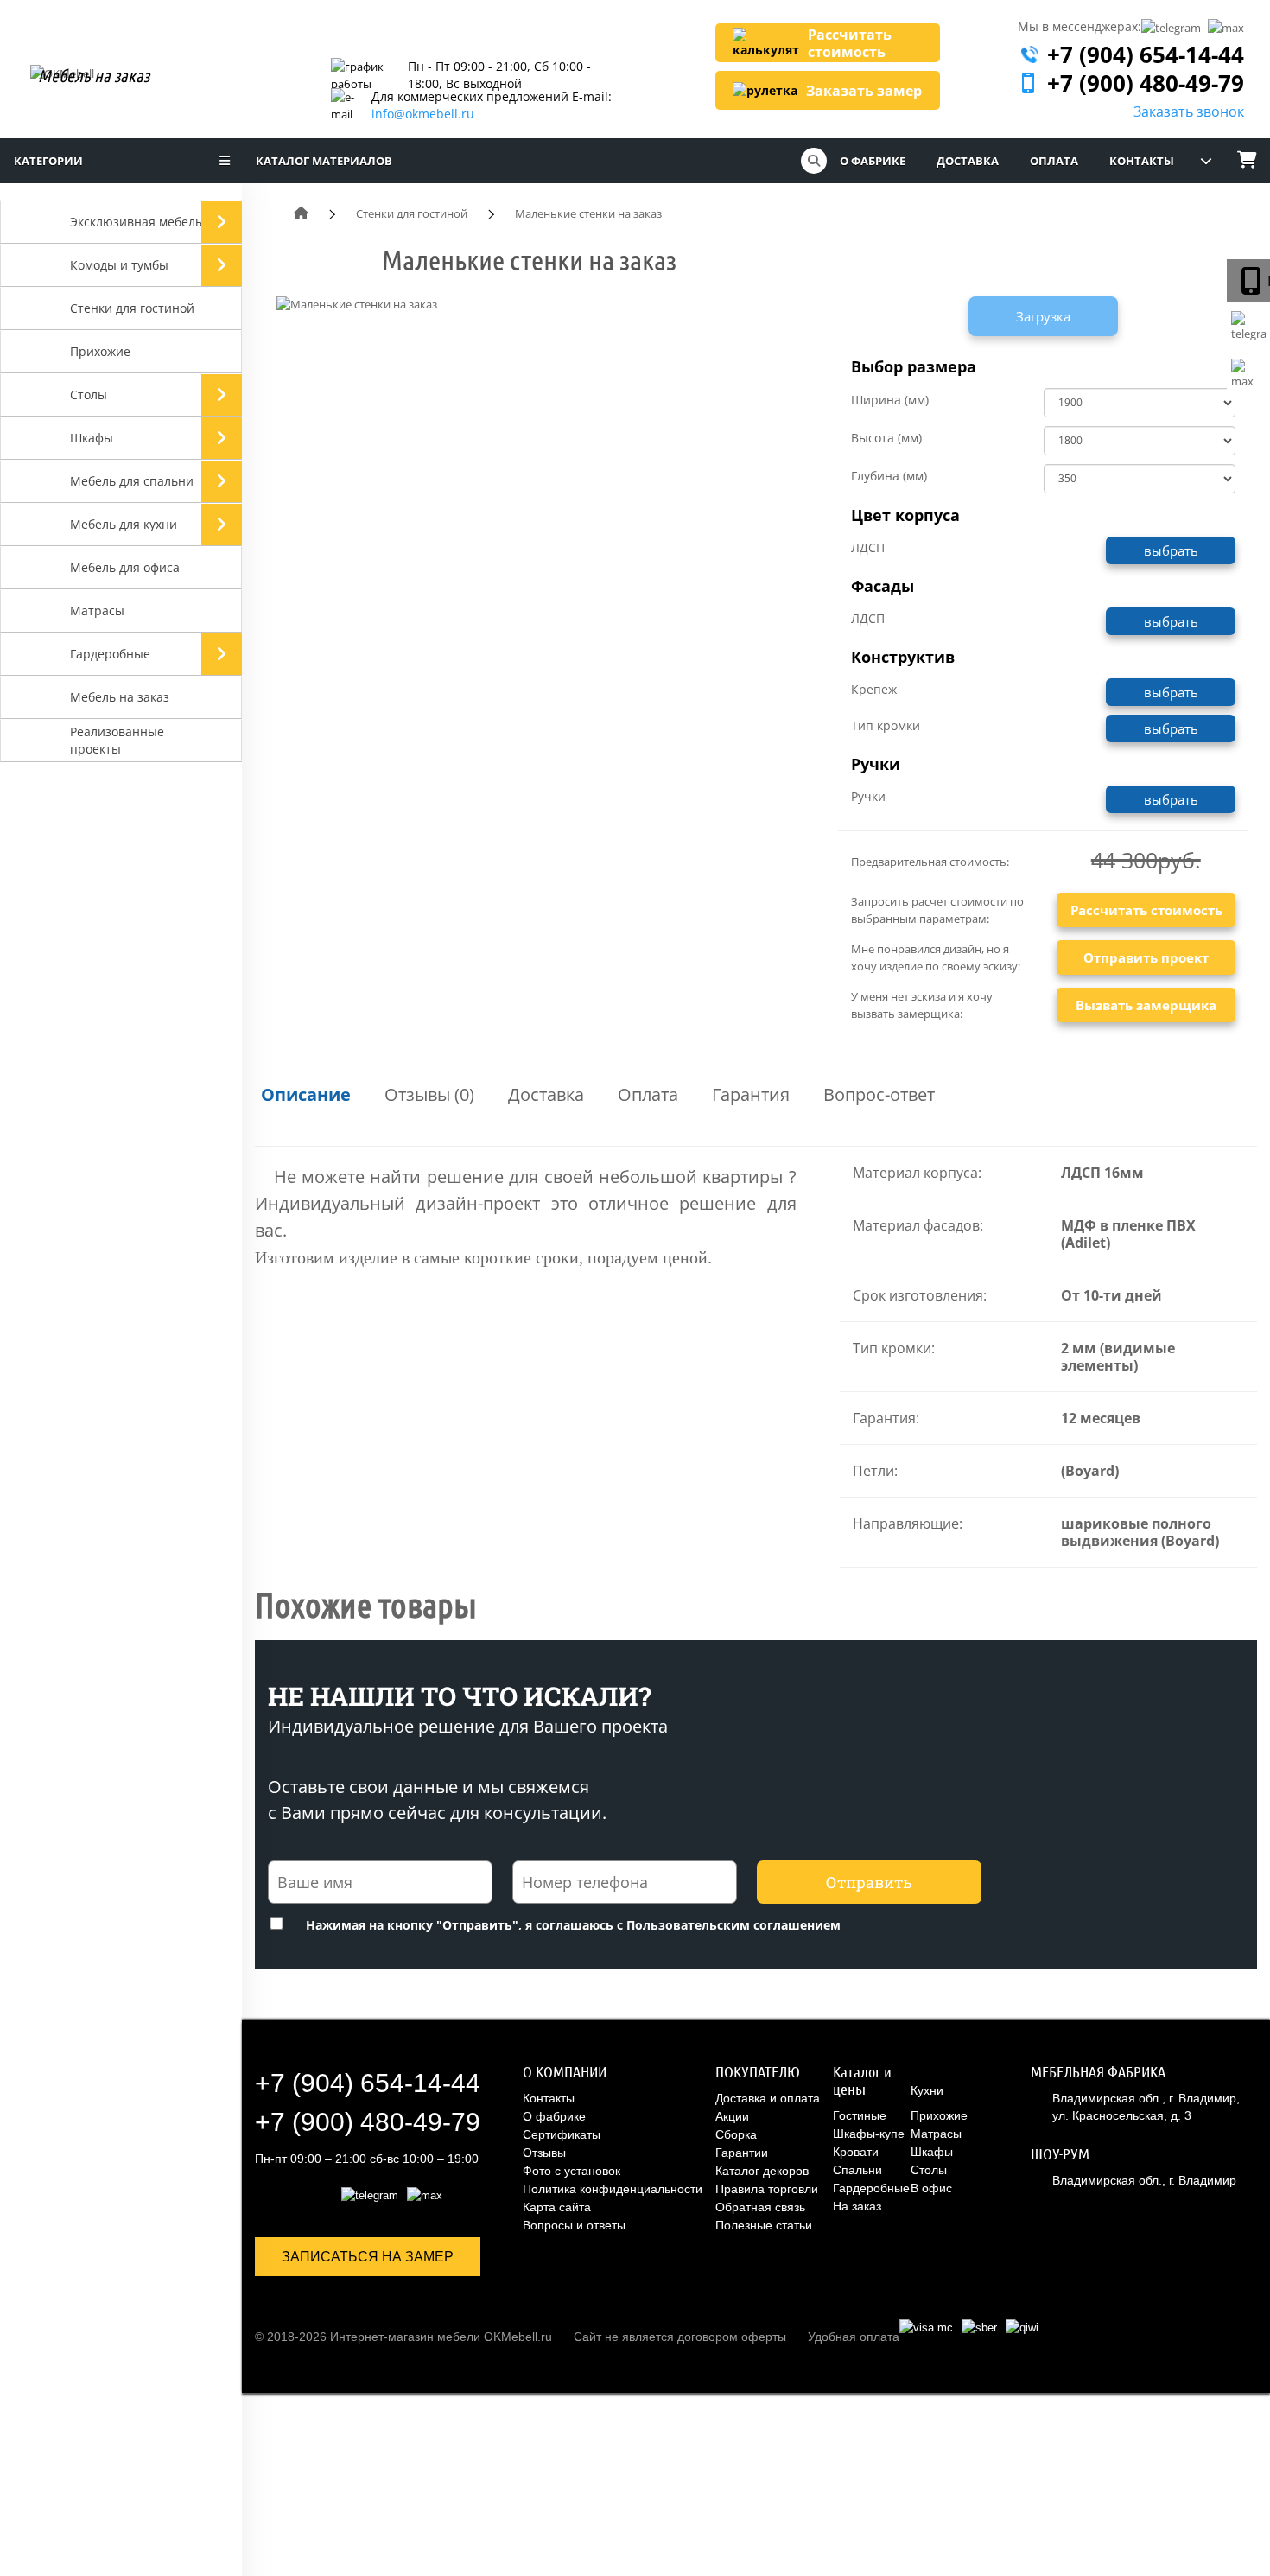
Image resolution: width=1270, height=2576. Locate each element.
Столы (929, 2170)
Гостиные (860, 2115)
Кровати (856, 2152)
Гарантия (751, 1094)
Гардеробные (871, 2188)
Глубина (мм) (889, 476)
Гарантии (742, 2153)
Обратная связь (760, 2207)
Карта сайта (557, 2207)
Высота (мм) (886, 438)
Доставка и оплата (768, 2098)
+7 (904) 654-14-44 (1146, 54)
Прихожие (939, 2115)
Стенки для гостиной (412, 213)
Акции (732, 2116)
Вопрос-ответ (879, 1094)
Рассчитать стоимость (1146, 910)
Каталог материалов (324, 161)
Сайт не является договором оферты (680, 2337)
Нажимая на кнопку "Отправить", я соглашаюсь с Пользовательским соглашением (571, 1925)
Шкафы (932, 2152)
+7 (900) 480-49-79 (1146, 83)
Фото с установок (571, 2171)
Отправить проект (1146, 957)
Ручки (868, 796)
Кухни (927, 2090)
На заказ (857, 2206)
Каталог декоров (762, 2171)
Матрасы (936, 2134)
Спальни (857, 2170)
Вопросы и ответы (574, 2225)
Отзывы (544, 2153)
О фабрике (875, 161)
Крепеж (874, 689)
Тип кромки (886, 725)
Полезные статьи (764, 2225)
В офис (931, 2188)
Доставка (970, 161)
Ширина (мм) (890, 400)
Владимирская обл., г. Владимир (1144, 2180)
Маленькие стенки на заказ (588, 213)
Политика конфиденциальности (613, 2189)
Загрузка (1043, 316)
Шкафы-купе (869, 2134)
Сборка (736, 2134)
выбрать (1171, 550)
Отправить (869, 1882)
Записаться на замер (368, 2257)
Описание (306, 1094)
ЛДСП (868, 547)
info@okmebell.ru (423, 114)
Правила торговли (767, 2189)
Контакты (1142, 161)
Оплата (1057, 161)
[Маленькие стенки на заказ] (357, 305)
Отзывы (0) (429, 1094)
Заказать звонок (1189, 111)
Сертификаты (562, 2134)
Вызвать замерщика (1146, 1005)
